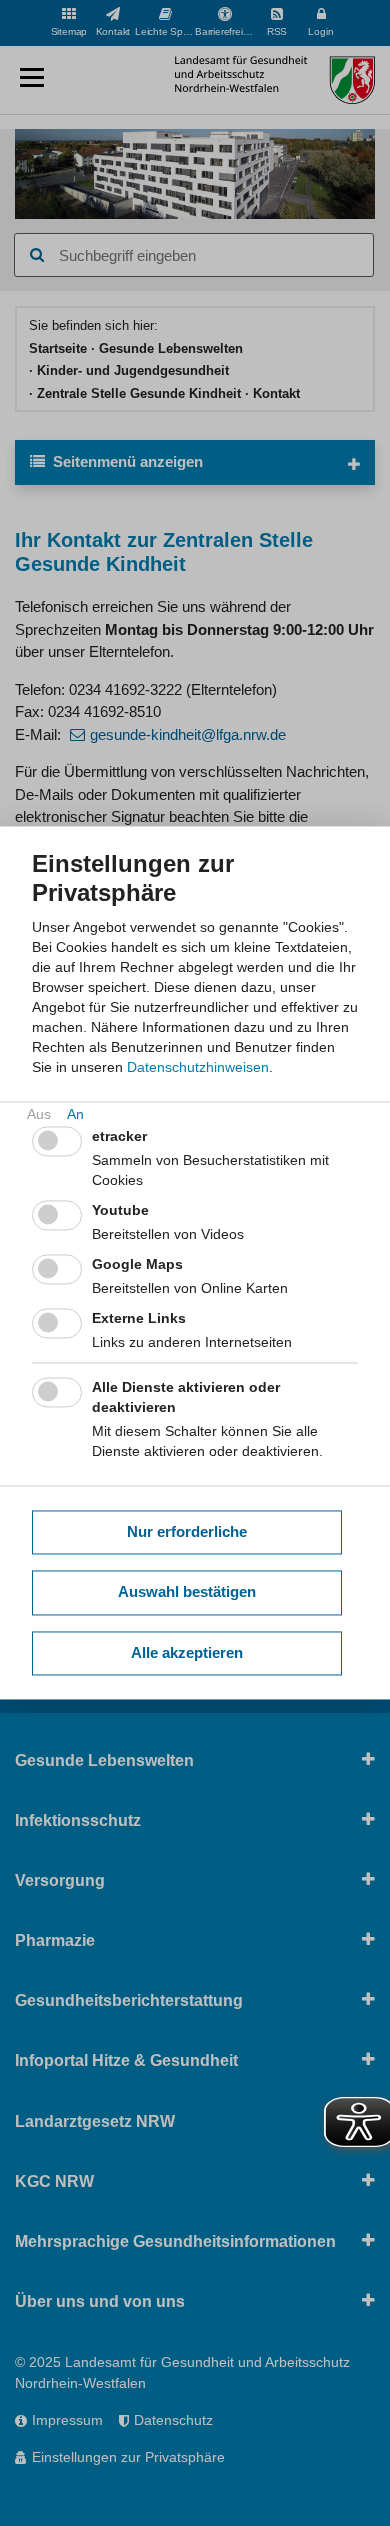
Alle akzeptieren (187, 1652)
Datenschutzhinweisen (198, 1068)
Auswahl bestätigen (187, 1592)
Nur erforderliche (187, 1531)
